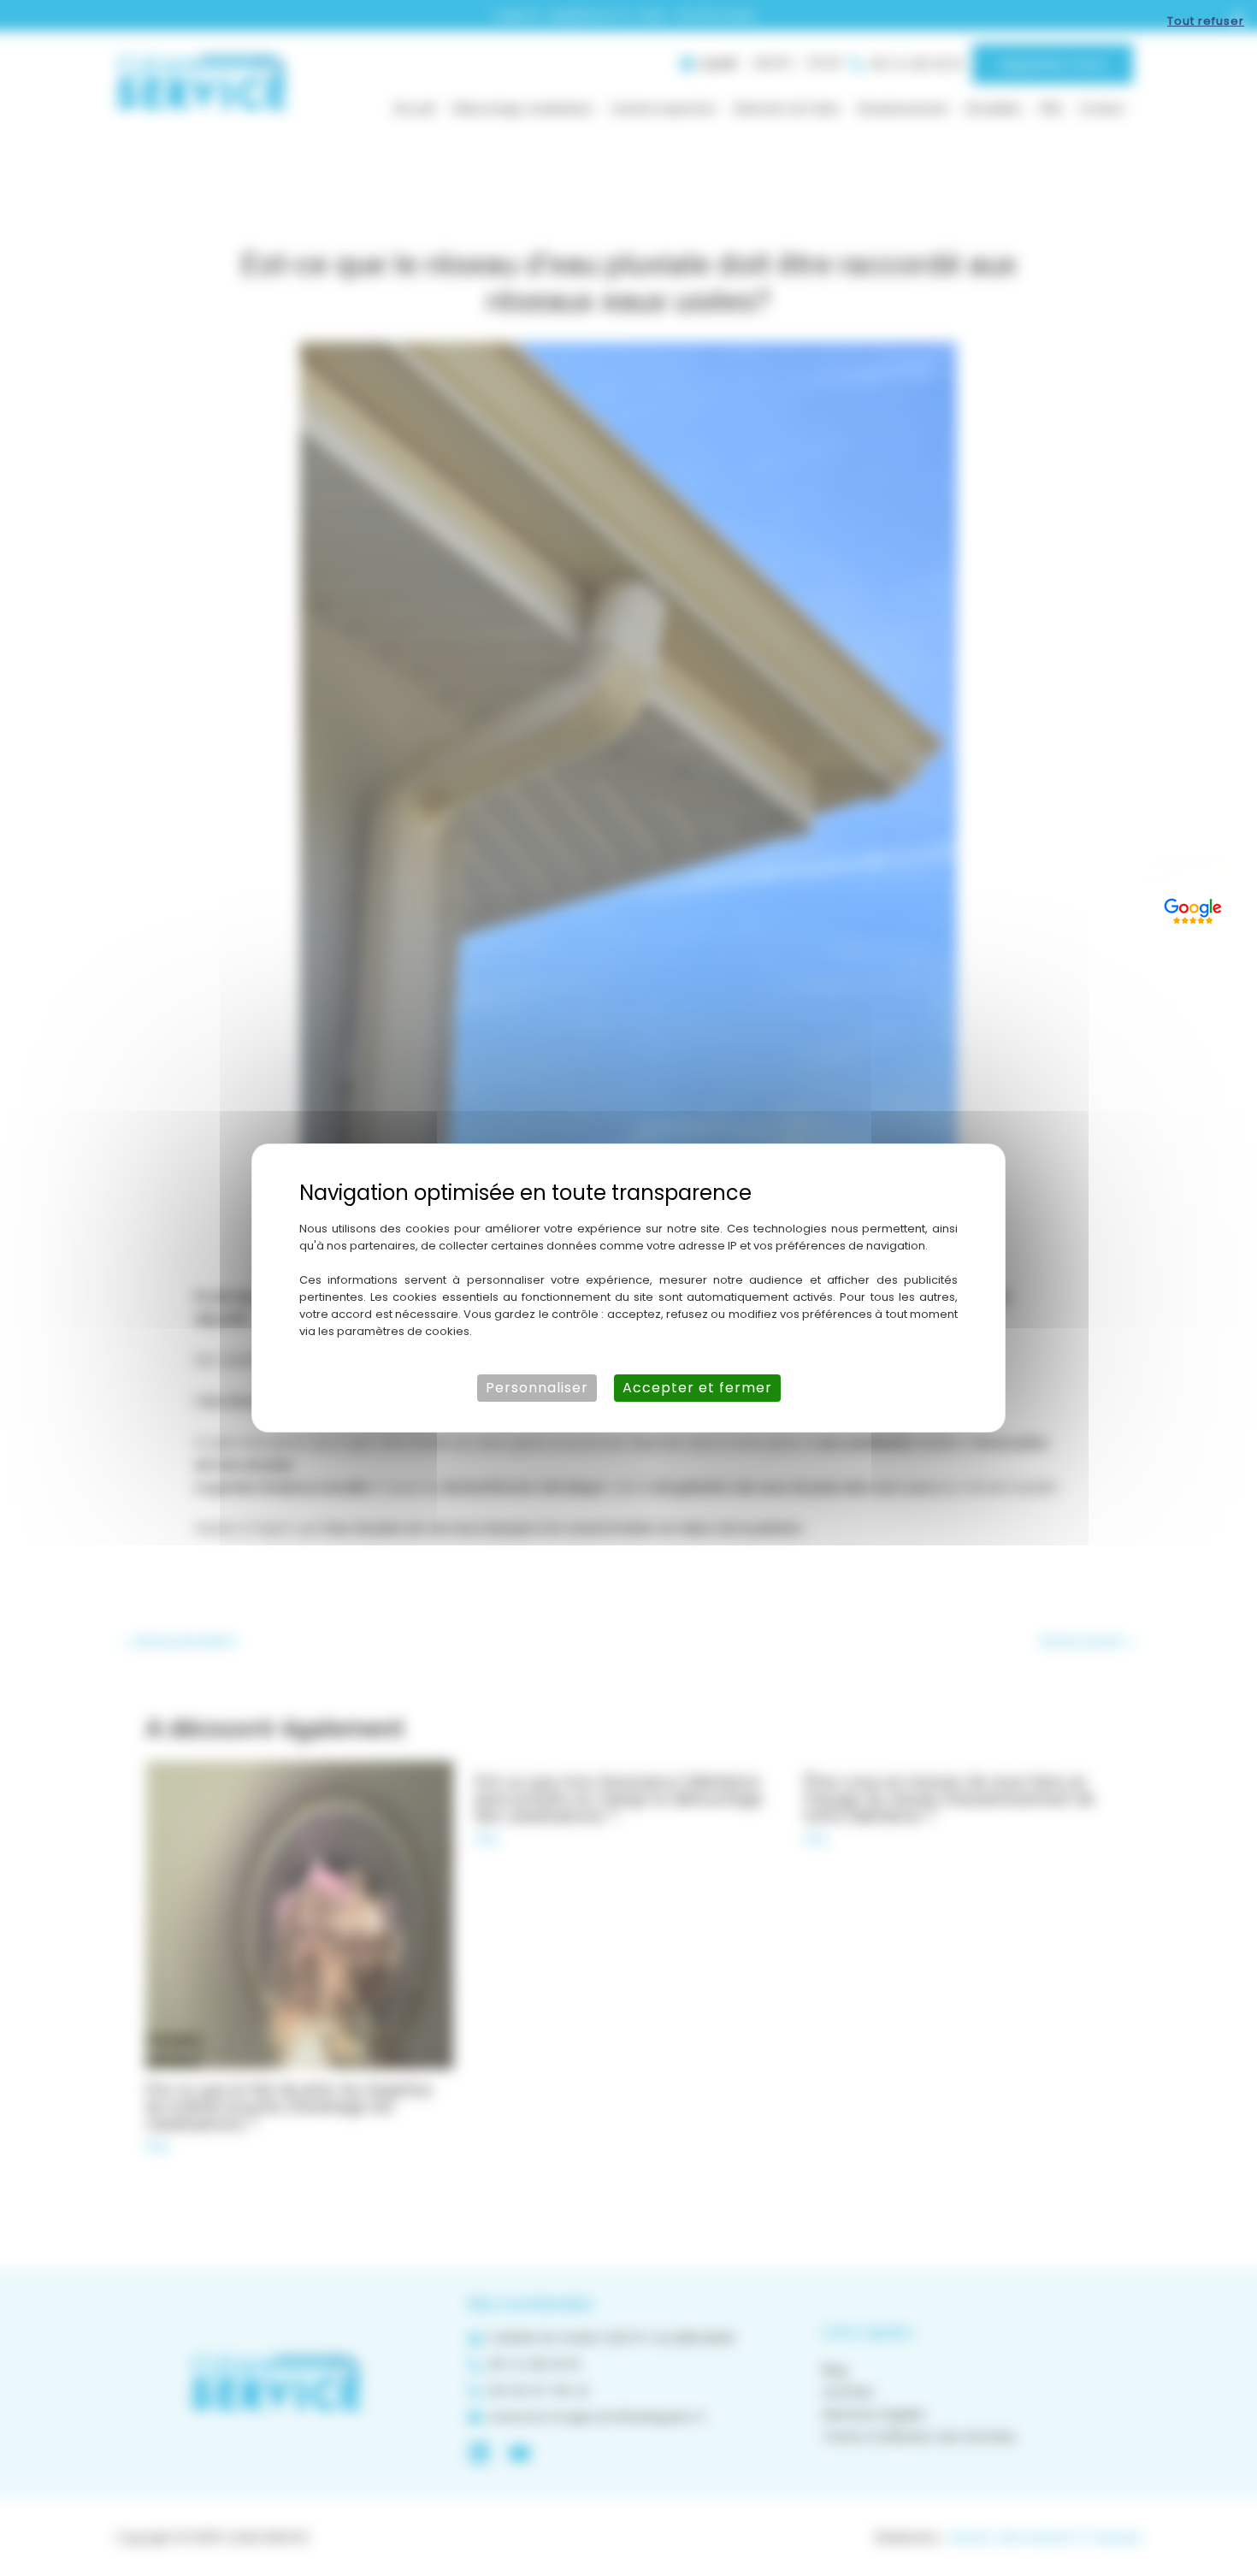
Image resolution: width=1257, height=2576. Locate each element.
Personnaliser (537, 1388)
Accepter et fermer (697, 1388)
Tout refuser (1206, 21)
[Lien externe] (1193, 908)
